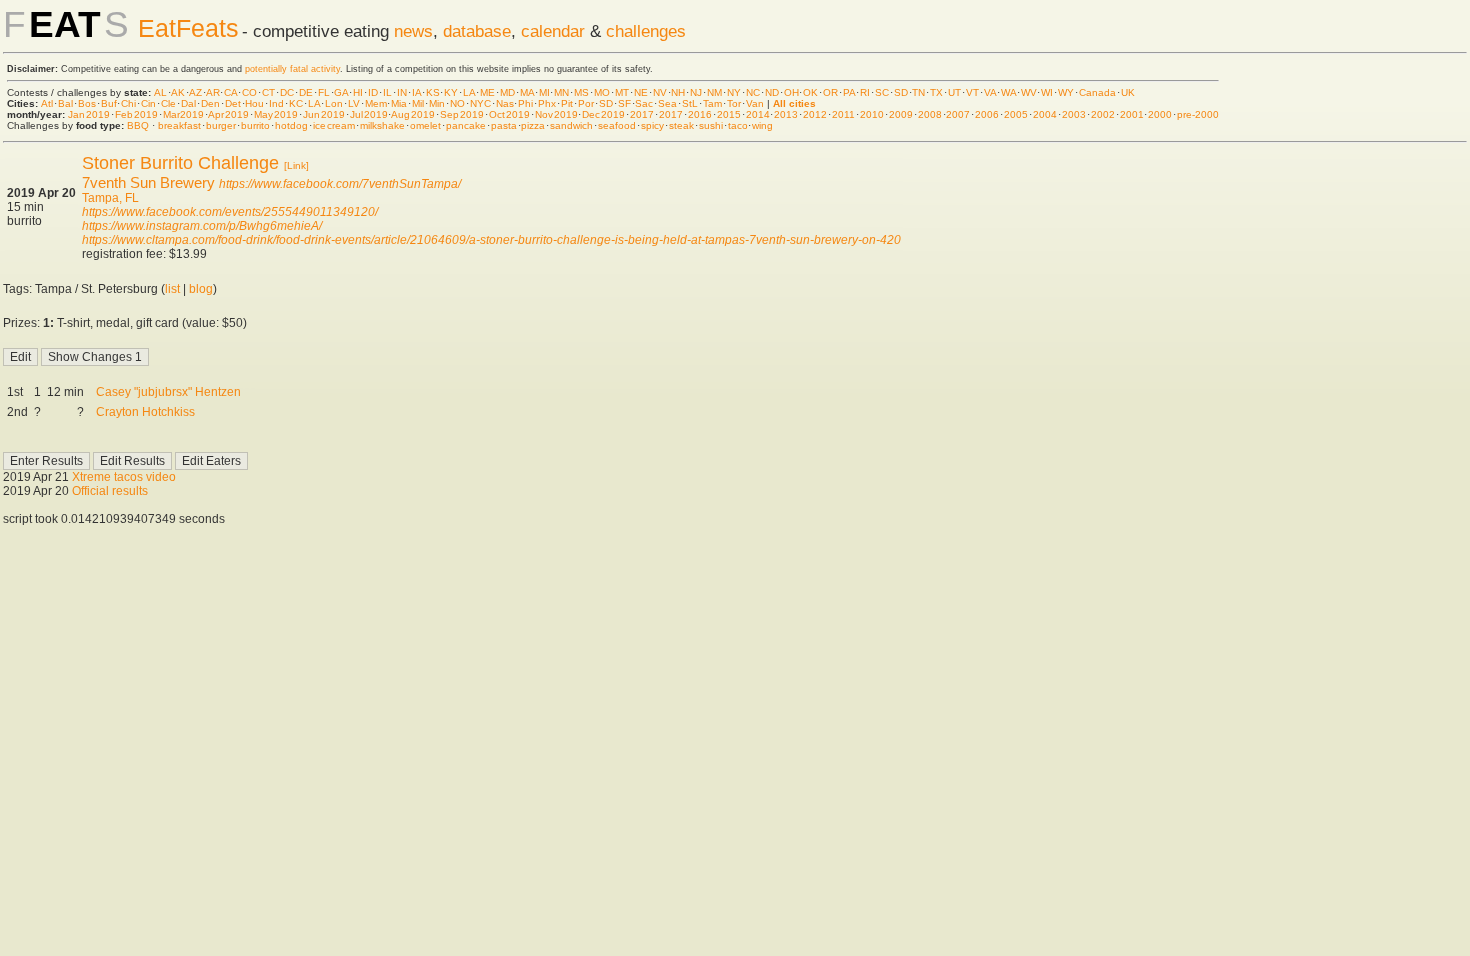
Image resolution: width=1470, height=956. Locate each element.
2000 (1160, 114)
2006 (987, 114)
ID (373, 92)
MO (602, 92)
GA (341, 92)
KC (296, 103)
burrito (255, 125)
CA (230, 92)
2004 (1045, 114)
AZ (195, 92)
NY (734, 92)
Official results (110, 491)
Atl (47, 103)
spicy (652, 125)
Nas (505, 103)
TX (936, 92)
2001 (1132, 114)
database (477, 31)
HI (358, 92)
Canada (1097, 92)
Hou (254, 103)
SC (882, 92)
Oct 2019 (509, 114)
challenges (646, 31)
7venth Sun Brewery (148, 182)
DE (306, 92)
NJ (696, 92)
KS (433, 92)
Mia (399, 103)
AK (178, 92)
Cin (148, 103)
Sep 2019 (462, 114)
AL (160, 92)
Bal (65, 103)
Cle (168, 103)
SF (624, 103)
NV (660, 92)
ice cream (334, 125)
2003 (1074, 114)
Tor (734, 103)
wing (762, 125)
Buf (109, 103)
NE (641, 92)
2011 (843, 114)
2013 (786, 114)
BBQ (138, 125)
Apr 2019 (228, 114)
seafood (617, 125)
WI (1047, 92)
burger (221, 125)
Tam (712, 103)
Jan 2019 (89, 114)
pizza (533, 125)
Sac (644, 103)
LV (354, 103)
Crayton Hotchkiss (145, 412)
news (413, 31)
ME (487, 92)
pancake (466, 125)
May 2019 (276, 114)
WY (1066, 92)
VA (990, 92)
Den (210, 103)
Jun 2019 (324, 114)
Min (437, 103)
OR (830, 92)
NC (753, 92)
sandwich (571, 125)
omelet (425, 125)
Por (586, 103)
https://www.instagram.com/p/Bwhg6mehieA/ (202, 226)
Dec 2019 (603, 114)
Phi (525, 103)
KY (451, 92)
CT (268, 92)
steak (681, 125)
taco (738, 125)
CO (249, 92)
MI (544, 92)
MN (561, 92)
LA (469, 92)
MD (507, 92)
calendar (553, 31)
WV (1029, 92)
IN (402, 92)
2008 (930, 114)
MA (527, 92)
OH (791, 92)
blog (201, 289)
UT (954, 92)
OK (810, 92)
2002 (1103, 114)
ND (772, 92)
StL (690, 103)
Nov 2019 (556, 114)
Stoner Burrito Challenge (180, 163)
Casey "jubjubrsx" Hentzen (168, 392)
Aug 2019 (413, 114)
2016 (700, 114)
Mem (376, 103)
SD (901, 92)
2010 (872, 114)
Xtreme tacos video (124, 477)
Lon (334, 103)
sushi (711, 125)
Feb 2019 (136, 114)
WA (1008, 92)
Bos (87, 103)
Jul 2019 (369, 114)
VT (972, 92)
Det (233, 103)
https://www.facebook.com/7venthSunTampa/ (340, 184)
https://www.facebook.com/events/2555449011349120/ (230, 212)
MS (581, 92)
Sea (667, 103)
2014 (758, 114)
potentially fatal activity (292, 69)
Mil (418, 103)
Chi (128, 103)
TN (918, 92)
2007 (958, 114)
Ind (276, 103)
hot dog (292, 125)
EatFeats (188, 28)
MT (622, 92)
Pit (567, 103)
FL (324, 92)
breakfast (179, 125)
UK (1128, 92)
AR (213, 92)
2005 (1016, 114)
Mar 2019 (184, 114)
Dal (188, 103)
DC (287, 92)
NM (714, 92)
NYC (480, 103)
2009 (901, 114)
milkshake (382, 125)
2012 (815, 114)
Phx (547, 103)
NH (678, 92)
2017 (642, 114)
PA (849, 92)
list (172, 289)
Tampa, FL (110, 198)
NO (457, 103)
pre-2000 (1198, 114)
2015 (729, 114)
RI (865, 92)
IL (387, 92)
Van (755, 103)
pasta (504, 125)
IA (416, 92)
